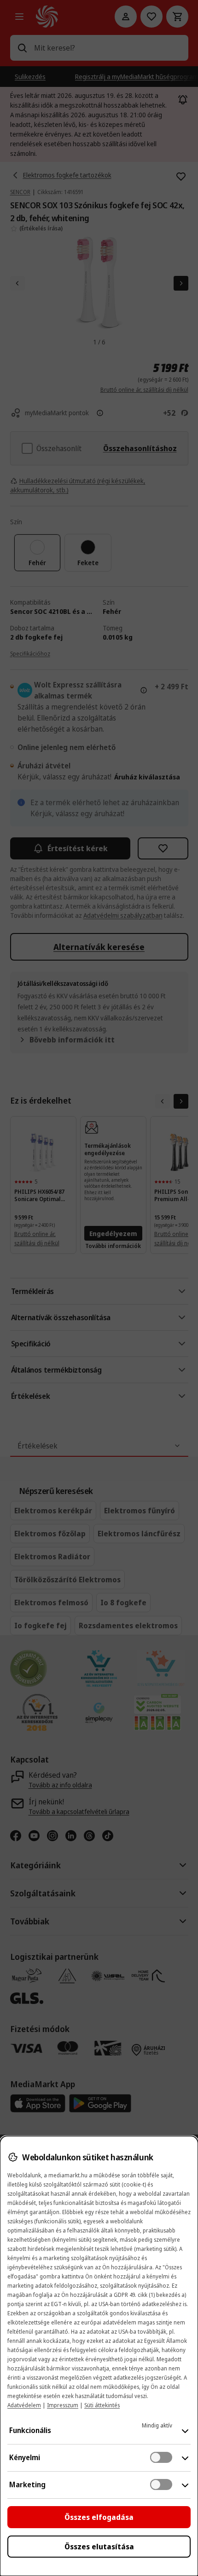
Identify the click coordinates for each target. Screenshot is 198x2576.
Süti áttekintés (102, 2405)
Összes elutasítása (99, 2547)
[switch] (161, 2457)
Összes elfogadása (99, 2517)
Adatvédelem (24, 2405)
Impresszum (63, 2405)
